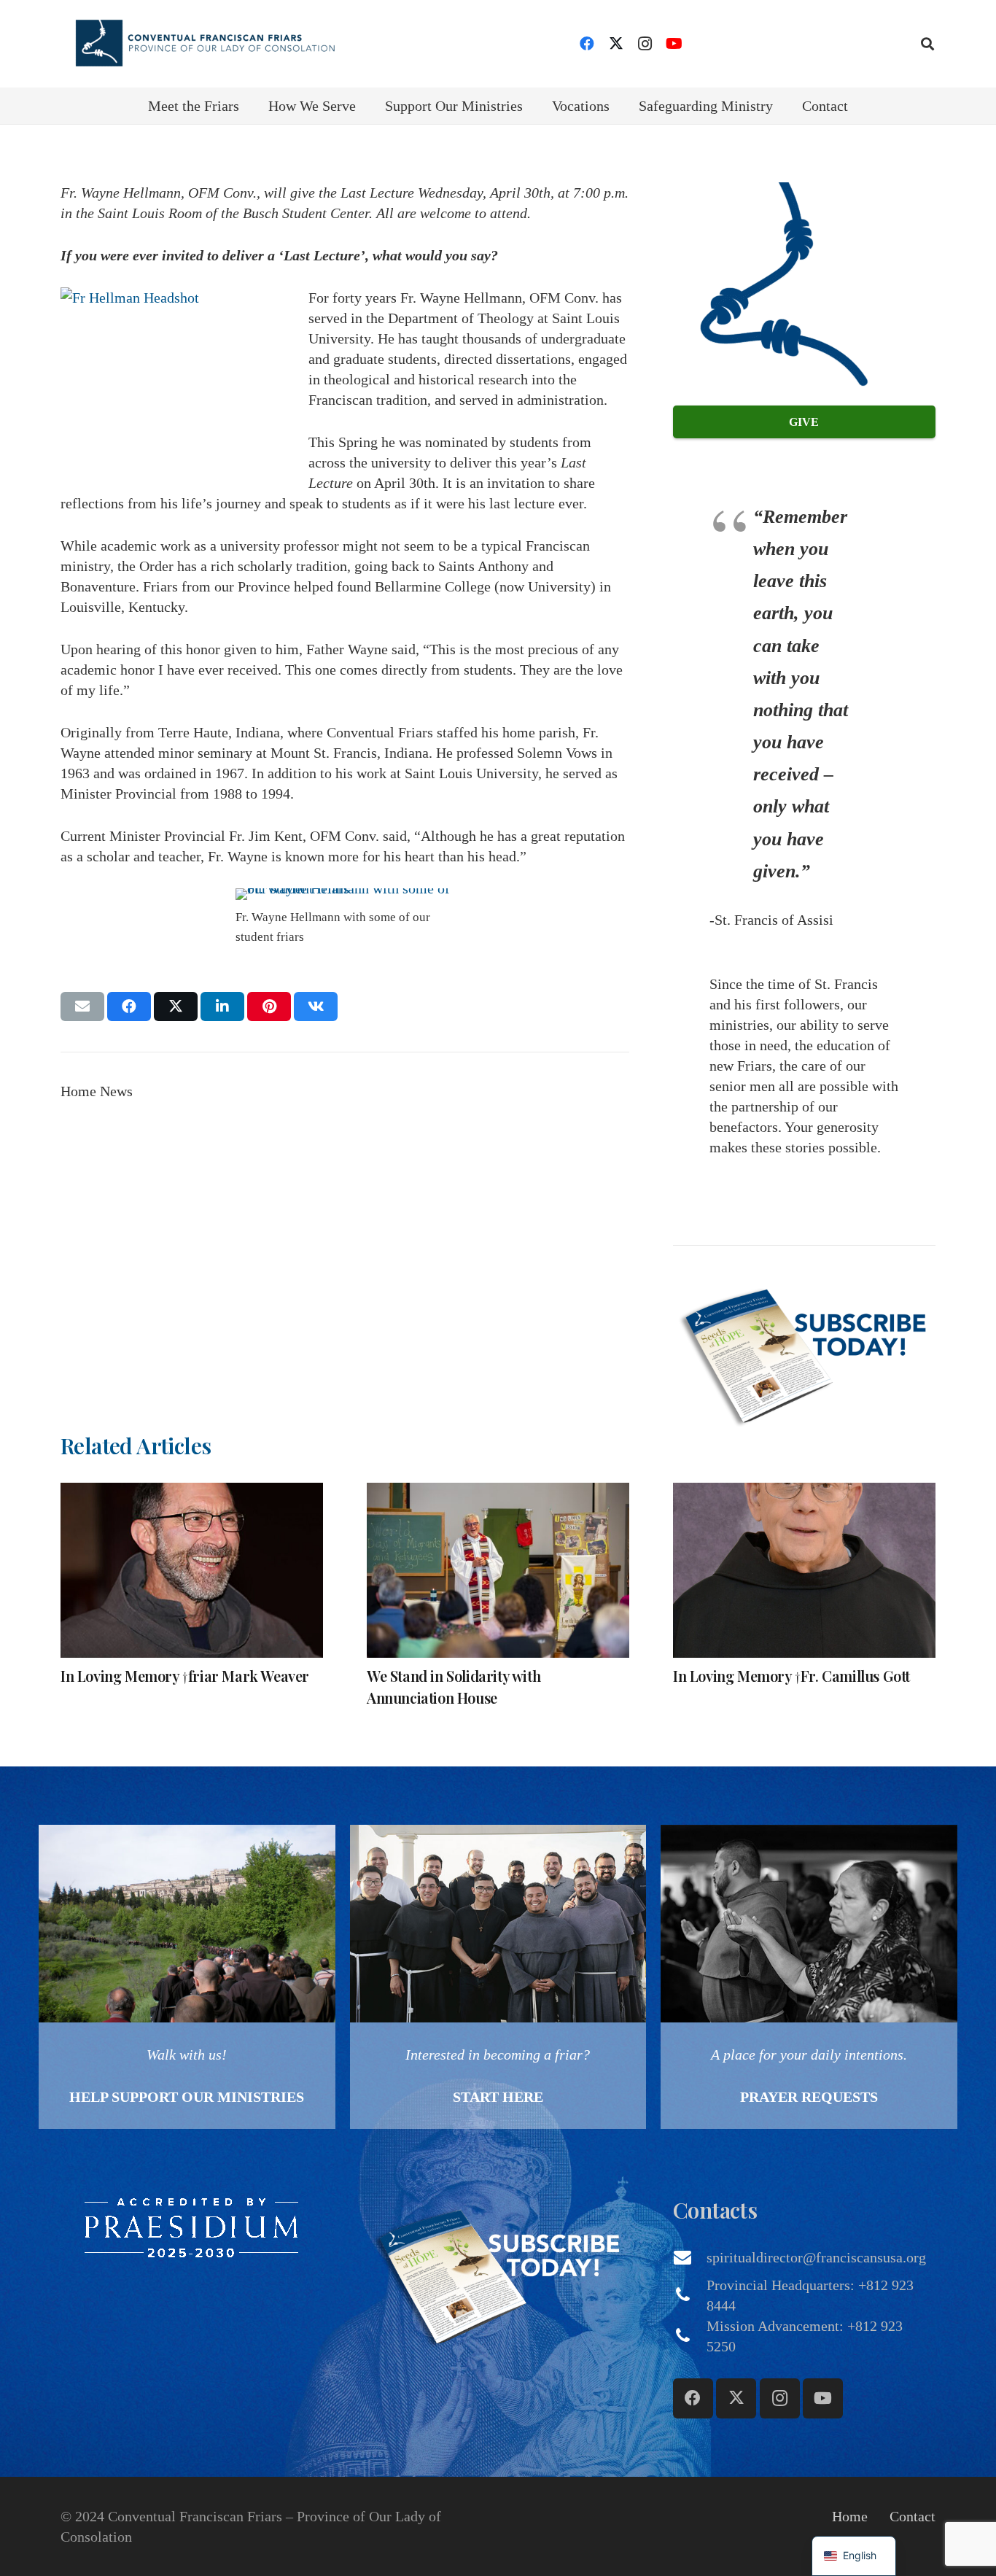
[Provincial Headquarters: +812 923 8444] (690, 2295)
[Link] (187, 1977)
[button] (927, 44)
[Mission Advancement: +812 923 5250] (690, 2336)
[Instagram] (645, 44)
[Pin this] (269, 1006)
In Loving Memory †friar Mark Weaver (185, 1676)
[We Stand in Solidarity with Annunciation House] (498, 1570)
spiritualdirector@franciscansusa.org (816, 2257)
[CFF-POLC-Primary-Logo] (205, 44)
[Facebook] (587, 44)
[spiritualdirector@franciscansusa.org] (690, 2257)
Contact (913, 2516)
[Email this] (82, 1006)
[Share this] (129, 1006)
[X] (616, 44)
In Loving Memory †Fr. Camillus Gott (791, 1676)
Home (850, 2516)
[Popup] (804, 1352)
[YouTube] (674, 44)
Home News (97, 1091)
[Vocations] (498, 1977)
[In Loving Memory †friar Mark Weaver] (192, 1570)
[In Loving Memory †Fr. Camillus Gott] (804, 1570)
